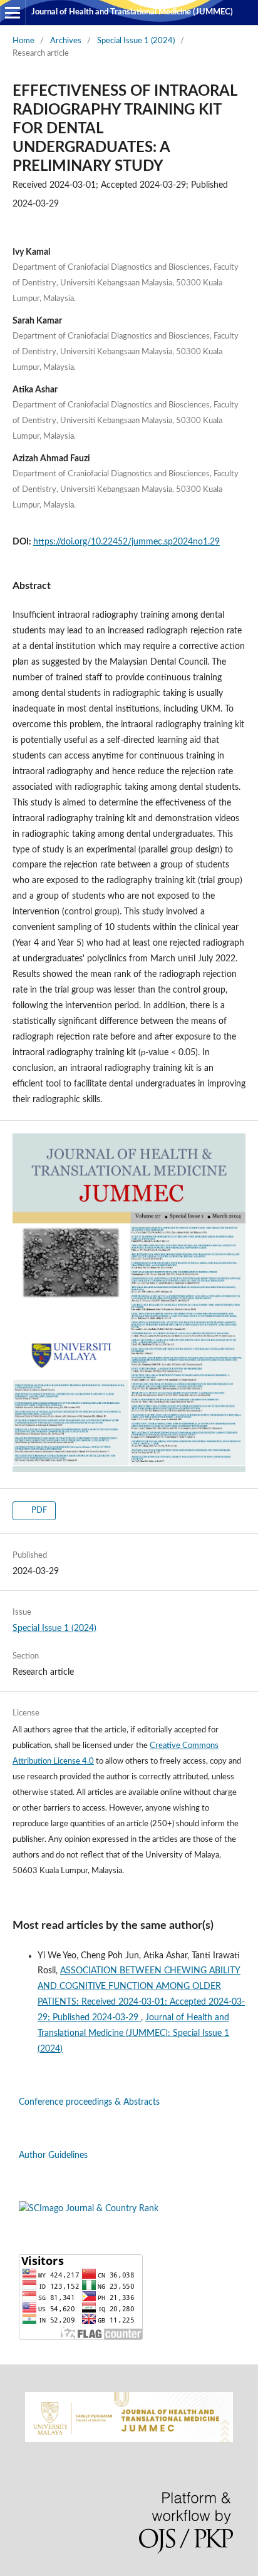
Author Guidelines (53, 2155)
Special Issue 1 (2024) (136, 41)
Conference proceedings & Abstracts (89, 2102)
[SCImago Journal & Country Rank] (89, 2209)
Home (23, 41)
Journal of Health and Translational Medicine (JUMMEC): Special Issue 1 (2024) (133, 2033)
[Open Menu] (13, 13)
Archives (66, 41)
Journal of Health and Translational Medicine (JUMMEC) (132, 12)
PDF (38, 1510)
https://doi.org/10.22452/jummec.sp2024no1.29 (126, 542)
